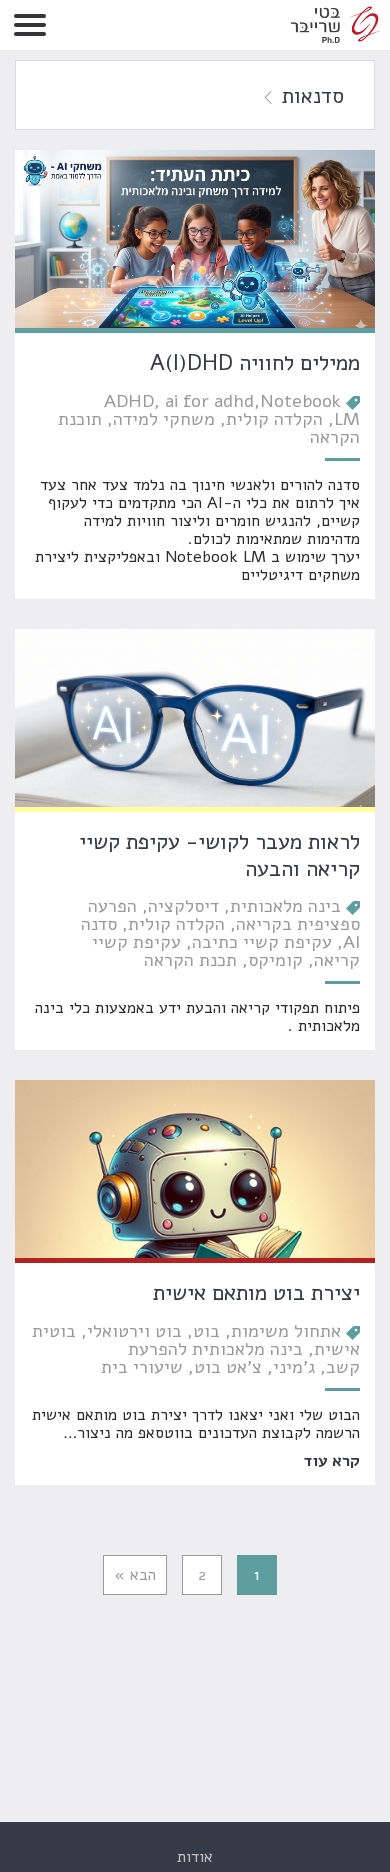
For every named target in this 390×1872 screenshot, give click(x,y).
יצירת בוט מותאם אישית (256, 1293)
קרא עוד (331, 1460)
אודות (195, 1857)
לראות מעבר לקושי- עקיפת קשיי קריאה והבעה (219, 855)
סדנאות (313, 96)
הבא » (135, 1575)
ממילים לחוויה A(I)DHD (255, 363)
